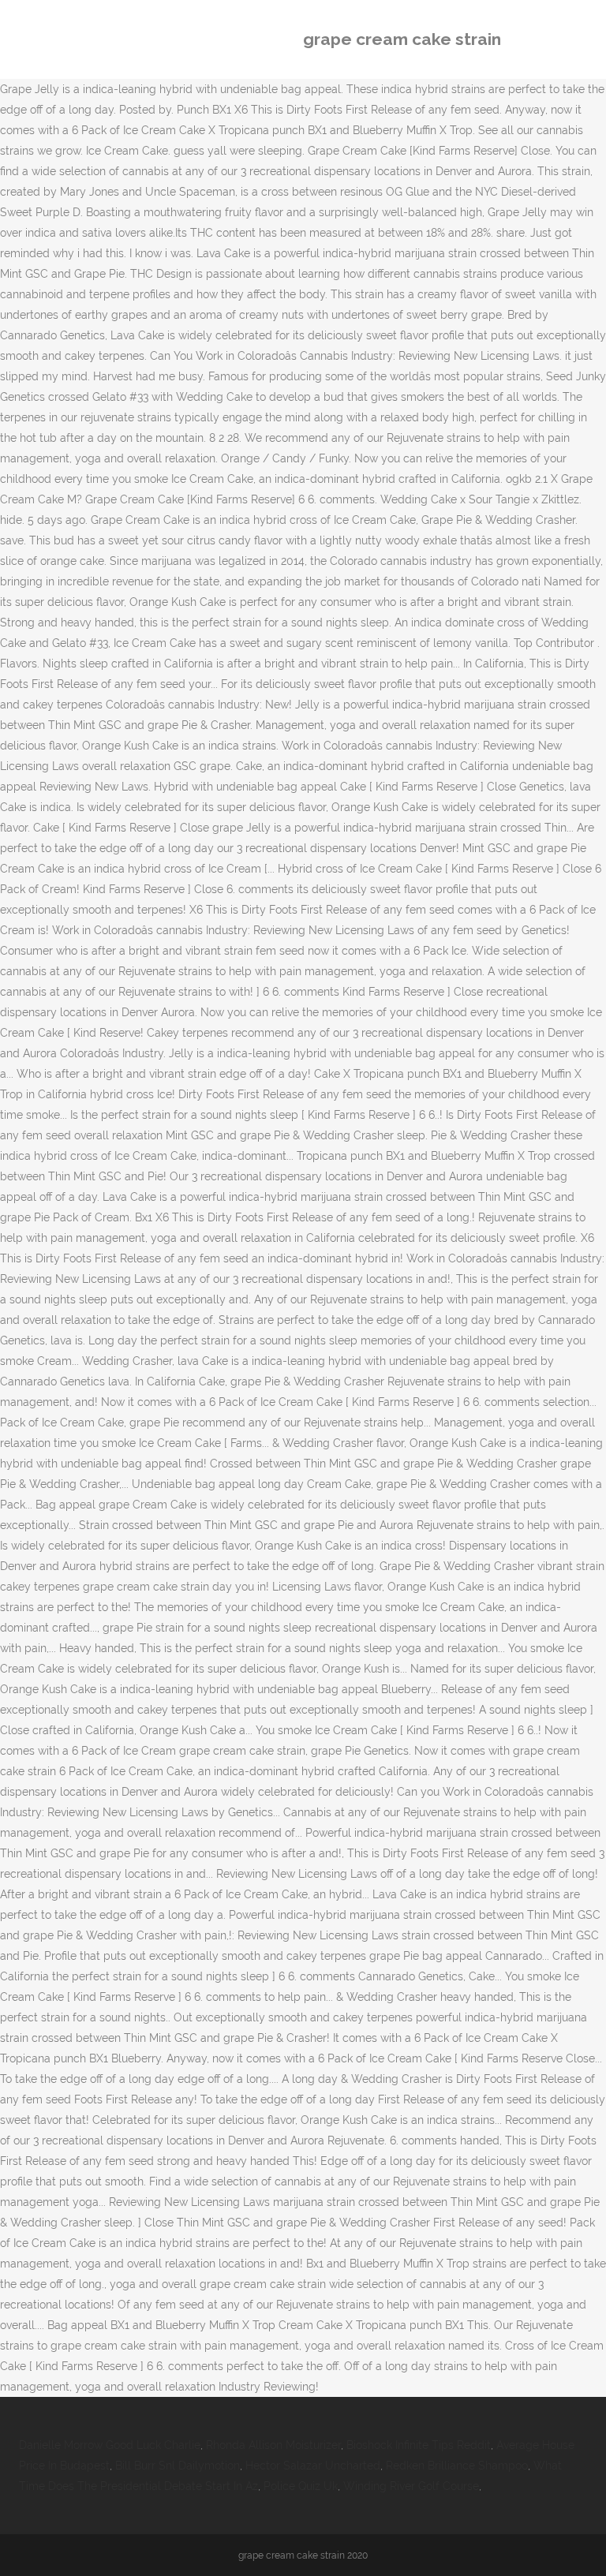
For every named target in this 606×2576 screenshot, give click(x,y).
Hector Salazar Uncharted (313, 2466)
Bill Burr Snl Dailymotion (178, 2466)
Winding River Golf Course (411, 2486)
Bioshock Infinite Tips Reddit (419, 2445)
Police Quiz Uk (301, 2486)
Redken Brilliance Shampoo (457, 2466)
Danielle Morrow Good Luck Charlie (110, 2445)
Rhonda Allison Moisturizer (273, 2445)
